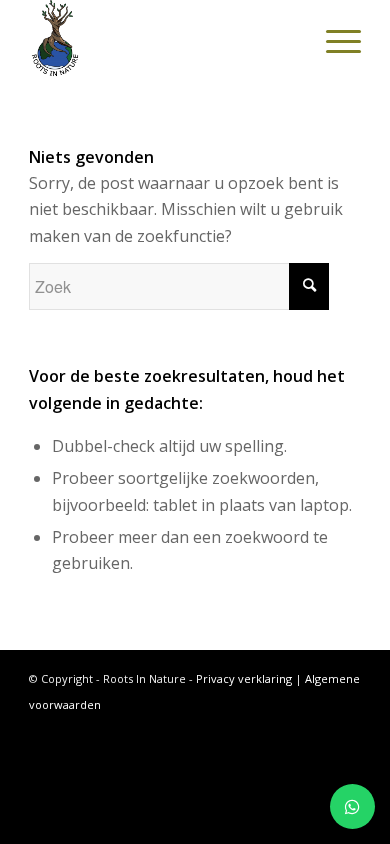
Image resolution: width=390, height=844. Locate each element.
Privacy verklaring (244, 678)
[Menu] (333, 40)
